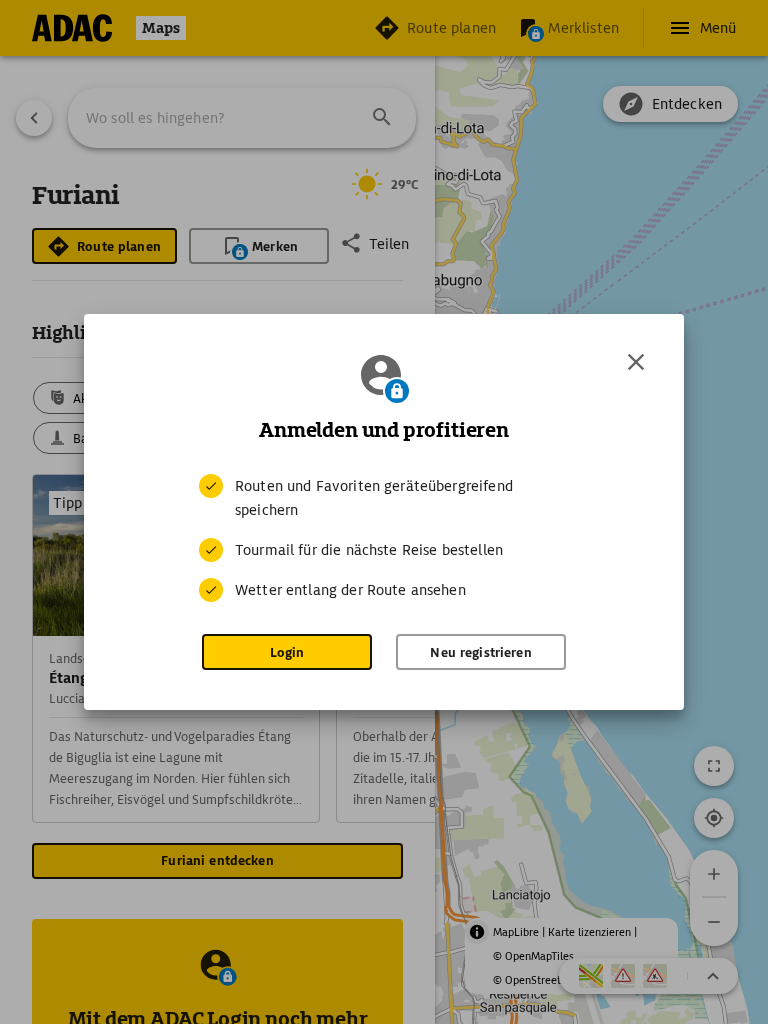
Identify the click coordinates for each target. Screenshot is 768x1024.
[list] (384, 538)
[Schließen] (636, 362)
